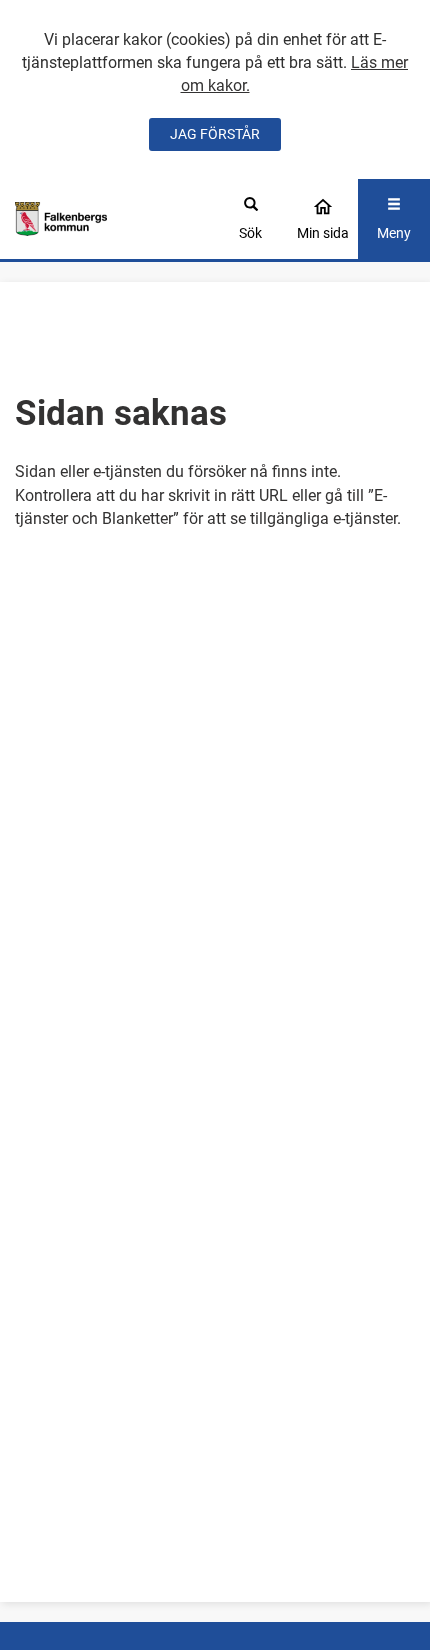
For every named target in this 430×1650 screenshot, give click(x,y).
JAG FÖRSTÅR (215, 134)
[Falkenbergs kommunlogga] (61, 219)
